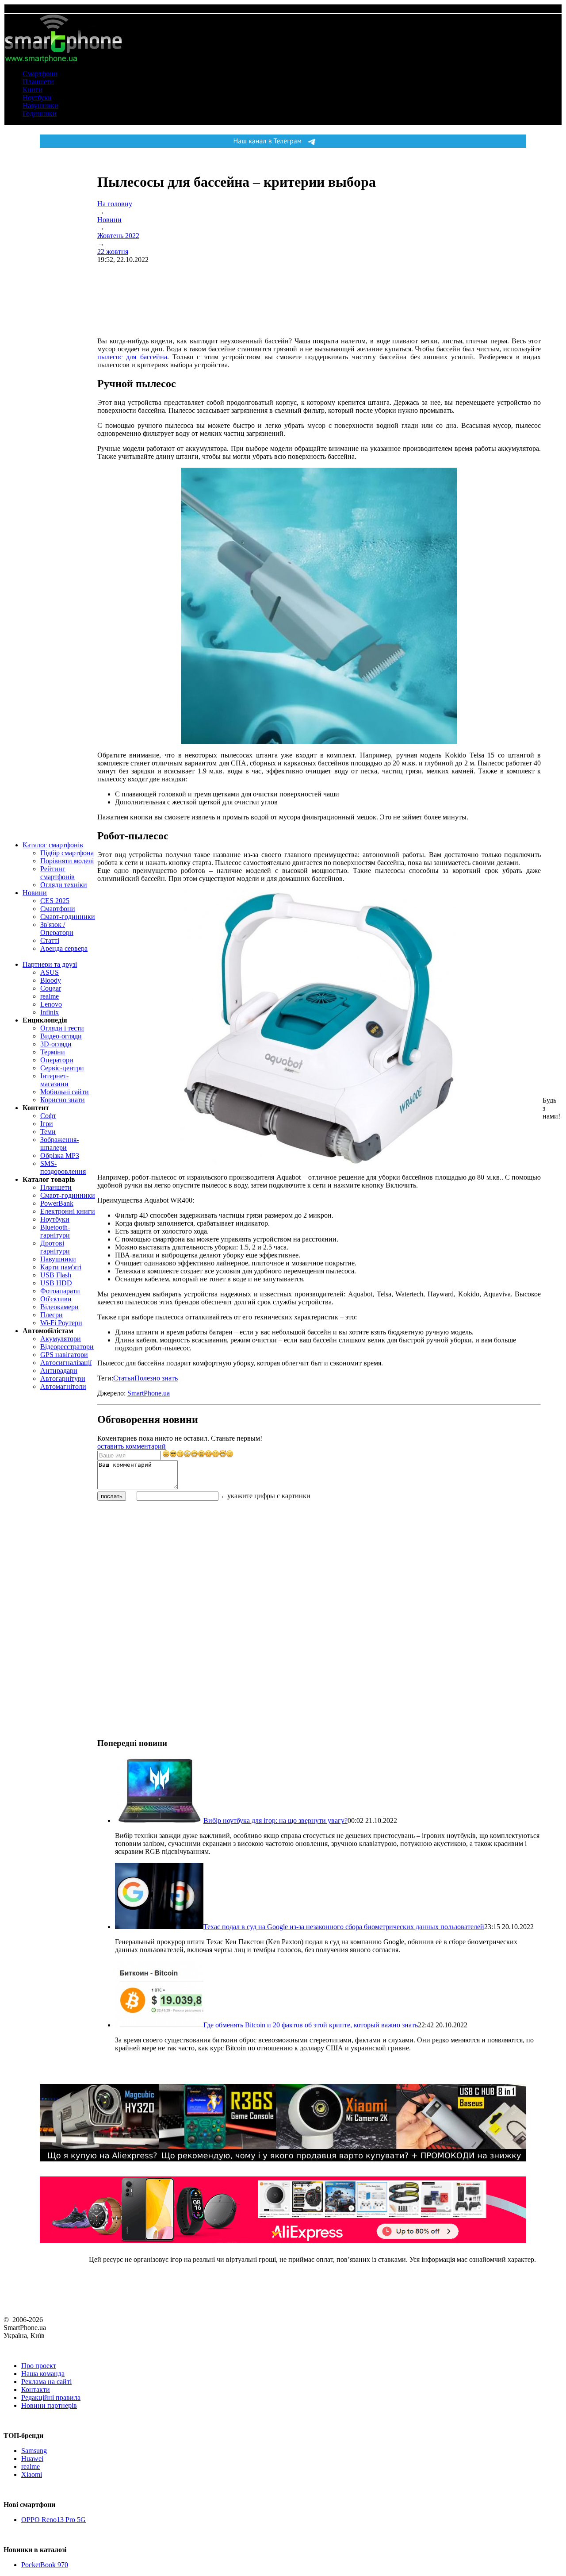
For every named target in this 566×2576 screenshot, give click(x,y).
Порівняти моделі (67, 861)
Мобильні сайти (65, 1092)
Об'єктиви (56, 1299)
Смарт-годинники (68, 917)
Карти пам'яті (61, 1267)
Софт (48, 1116)
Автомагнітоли (63, 1386)
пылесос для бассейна (132, 357)
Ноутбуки (37, 98)
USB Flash (56, 1275)
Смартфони (40, 74)
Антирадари (59, 1371)
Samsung (34, 2451)
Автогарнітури (63, 1378)
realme (50, 996)
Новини (35, 893)
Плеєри (52, 1315)
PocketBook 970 (45, 2565)
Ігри (47, 1124)
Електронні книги (68, 1211)
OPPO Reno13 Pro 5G (54, 2520)
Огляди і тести (62, 1028)
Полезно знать (156, 1378)
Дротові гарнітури (55, 1247)
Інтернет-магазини (54, 1080)
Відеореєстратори (67, 1347)
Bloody (51, 980)
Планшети (38, 82)
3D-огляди (56, 1044)
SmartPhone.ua (149, 1393)
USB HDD (56, 1283)
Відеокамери (59, 1307)
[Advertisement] (164, 1564)
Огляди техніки (64, 885)
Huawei (32, 2459)
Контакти (36, 2390)
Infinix (50, 1012)
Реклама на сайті (46, 2382)
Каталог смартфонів (53, 845)
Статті (50, 940)
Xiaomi (32, 2474)
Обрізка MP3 (60, 1155)
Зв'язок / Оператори (57, 929)
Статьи (124, 1378)
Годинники (40, 113)
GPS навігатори (64, 1355)
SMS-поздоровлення (63, 1167)
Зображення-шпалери (59, 1144)
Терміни (53, 1052)
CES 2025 (55, 901)
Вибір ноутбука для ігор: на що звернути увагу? (275, 1821)
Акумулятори (61, 1339)
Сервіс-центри (62, 1068)
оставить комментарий (132, 1446)
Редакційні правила (51, 2397)
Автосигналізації (66, 1363)
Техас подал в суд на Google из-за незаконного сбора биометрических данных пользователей (344, 1927)
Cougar (51, 988)
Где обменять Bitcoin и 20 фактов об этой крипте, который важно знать (311, 2025)
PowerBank (57, 1203)
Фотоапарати (60, 1291)
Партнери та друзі (50, 964)
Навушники (40, 106)
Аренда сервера (64, 948)
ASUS (50, 972)
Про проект (39, 2366)
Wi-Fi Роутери (61, 1323)
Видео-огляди (61, 1036)
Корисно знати (63, 1100)
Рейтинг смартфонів (57, 873)
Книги (33, 90)
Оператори (57, 1060)
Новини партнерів (49, 2405)
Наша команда (43, 2374)
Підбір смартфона (67, 853)
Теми (48, 1132)
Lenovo (51, 1004)
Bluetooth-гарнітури (55, 1231)
